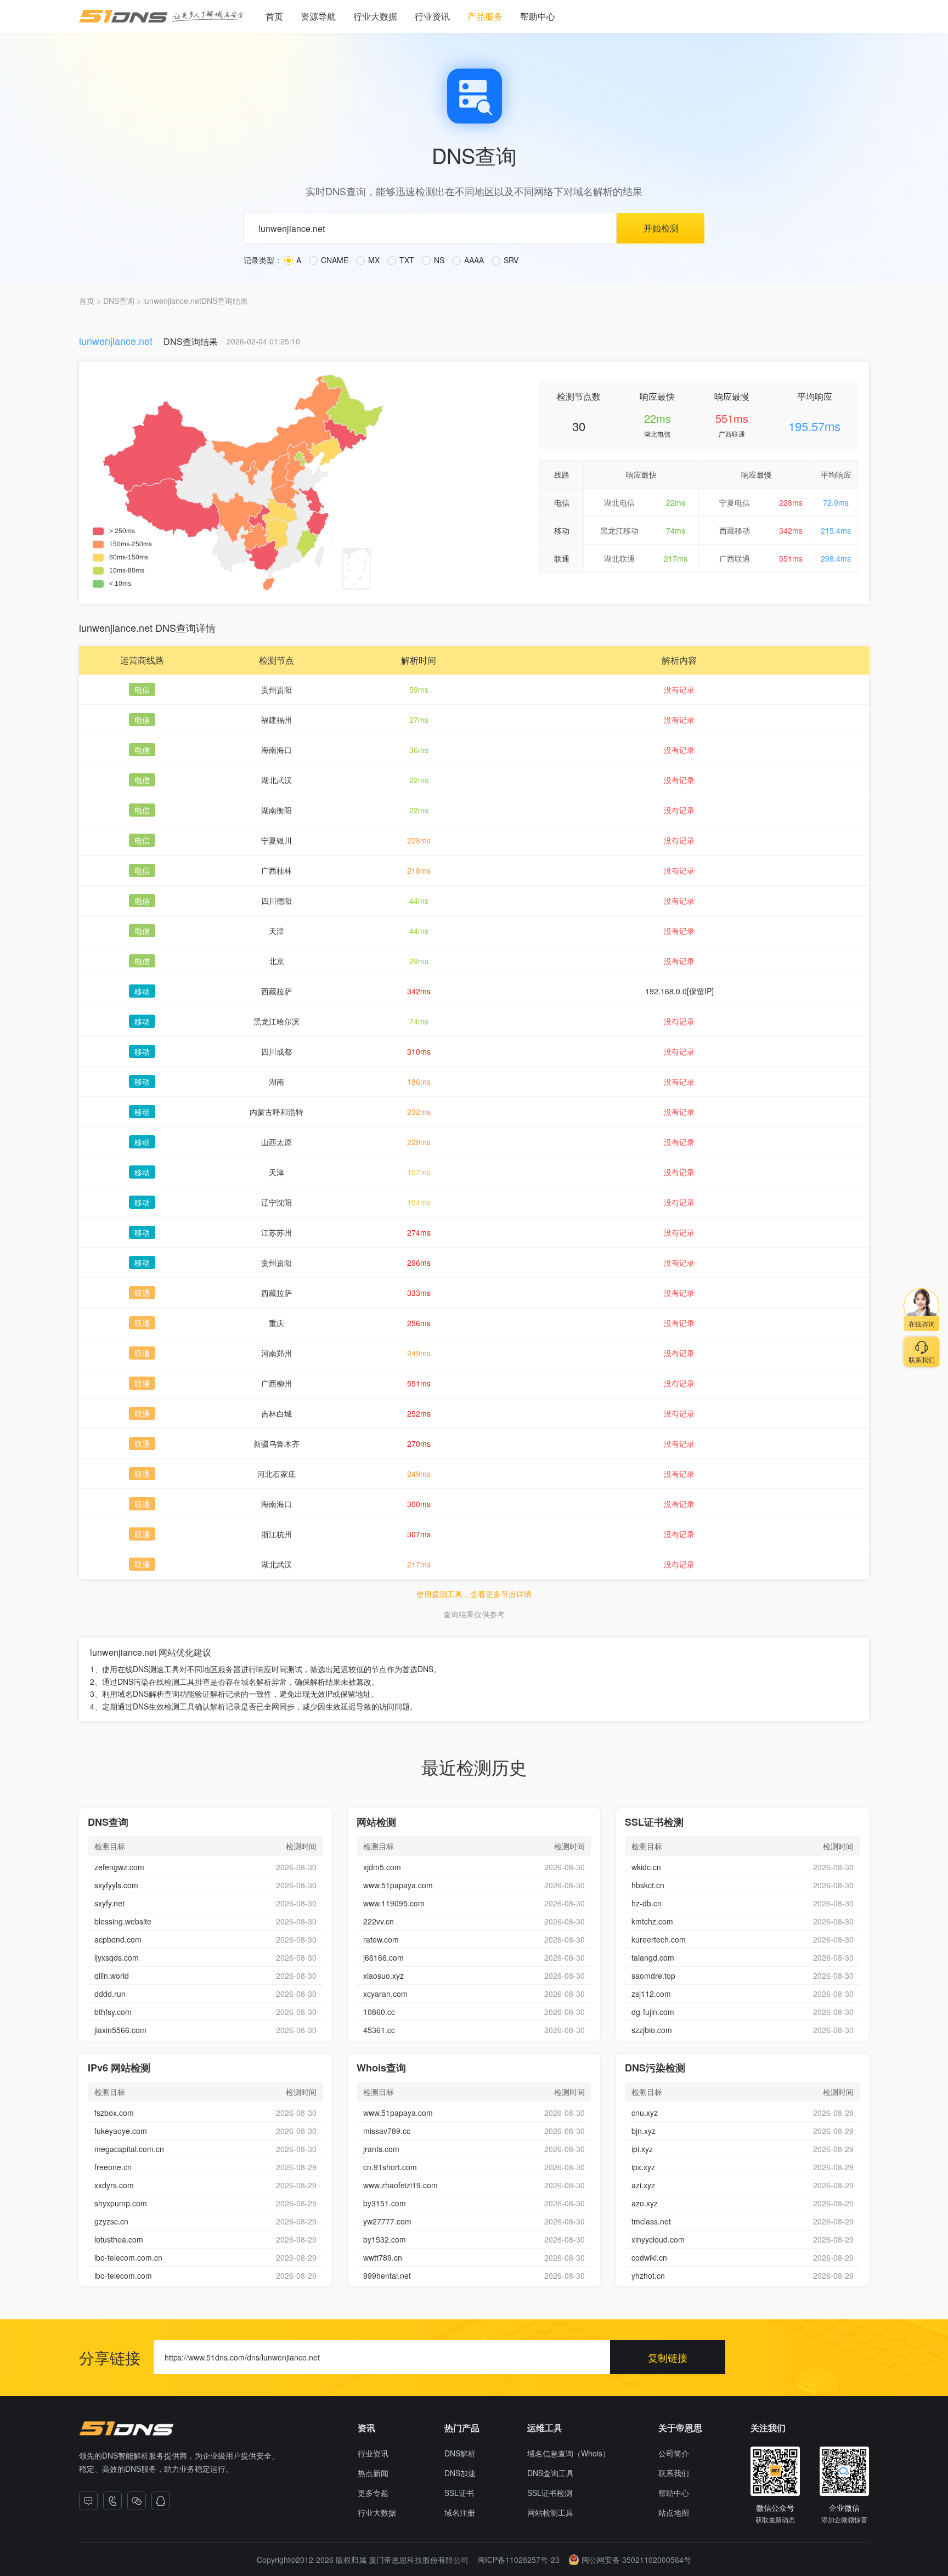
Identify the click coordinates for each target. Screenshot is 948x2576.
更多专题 (373, 2493)
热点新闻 (373, 2473)
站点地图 (674, 2512)
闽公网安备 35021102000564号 (636, 2560)
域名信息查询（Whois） (569, 2453)
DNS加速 (460, 2473)
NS (438, 260)
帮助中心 (538, 16)
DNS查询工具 (551, 2473)
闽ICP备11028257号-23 (518, 2560)
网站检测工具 (550, 2512)
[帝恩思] (126, 2428)
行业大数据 (375, 16)
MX (373, 260)
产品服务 (485, 16)
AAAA (473, 260)
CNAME (334, 260)
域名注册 (460, 2512)
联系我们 (674, 2473)
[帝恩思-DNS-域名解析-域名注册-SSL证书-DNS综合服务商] (161, 16)
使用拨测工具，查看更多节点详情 (474, 1594)
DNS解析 (460, 2453)
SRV (510, 260)
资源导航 (318, 16)
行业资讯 (432, 16)
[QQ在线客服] (161, 2501)
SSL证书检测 (550, 2493)
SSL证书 (459, 2493)
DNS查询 (119, 301)
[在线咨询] (88, 2501)
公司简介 (674, 2453)
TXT (406, 260)
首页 (274, 16)
